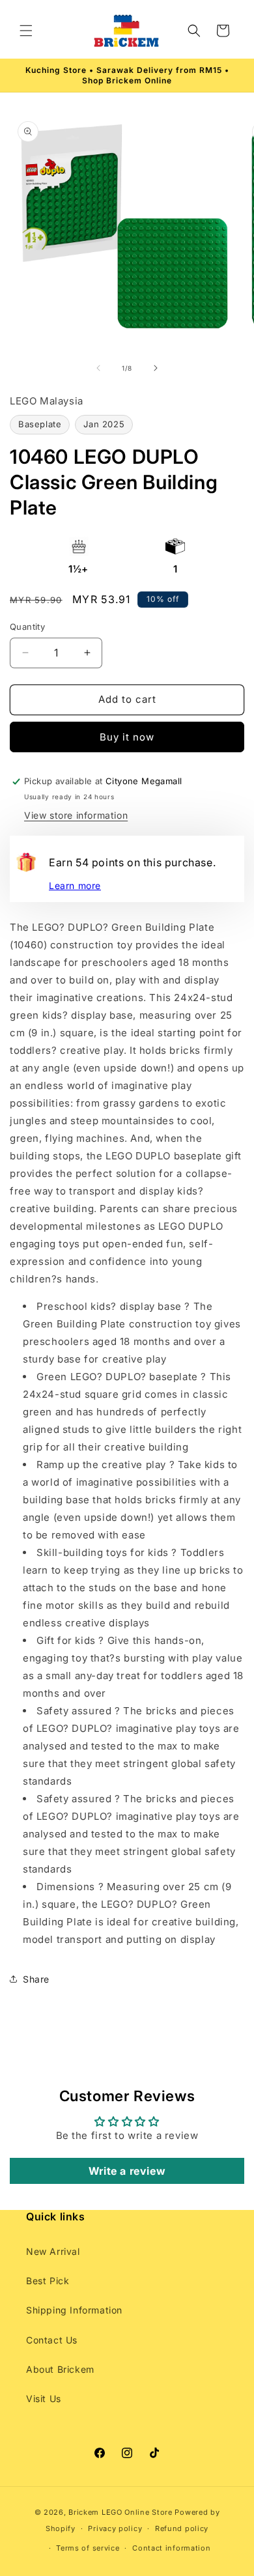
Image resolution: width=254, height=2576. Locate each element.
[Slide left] (98, 368)
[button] (26, 31)
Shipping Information (74, 2310)
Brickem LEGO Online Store (120, 2512)
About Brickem (60, 2369)
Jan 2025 (104, 424)
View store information (76, 815)
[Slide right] (156, 368)
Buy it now (127, 737)
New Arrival (53, 2251)
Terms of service (88, 2548)
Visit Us (44, 2399)
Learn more (75, 885)
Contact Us (52, 2340)
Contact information (171, 2548)
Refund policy (182, 2528)
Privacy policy (115, 2528)
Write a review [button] (127, 2171)
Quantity (27, 627)
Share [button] (36, 1979)
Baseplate (40, 424)
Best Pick (48, 2281)
